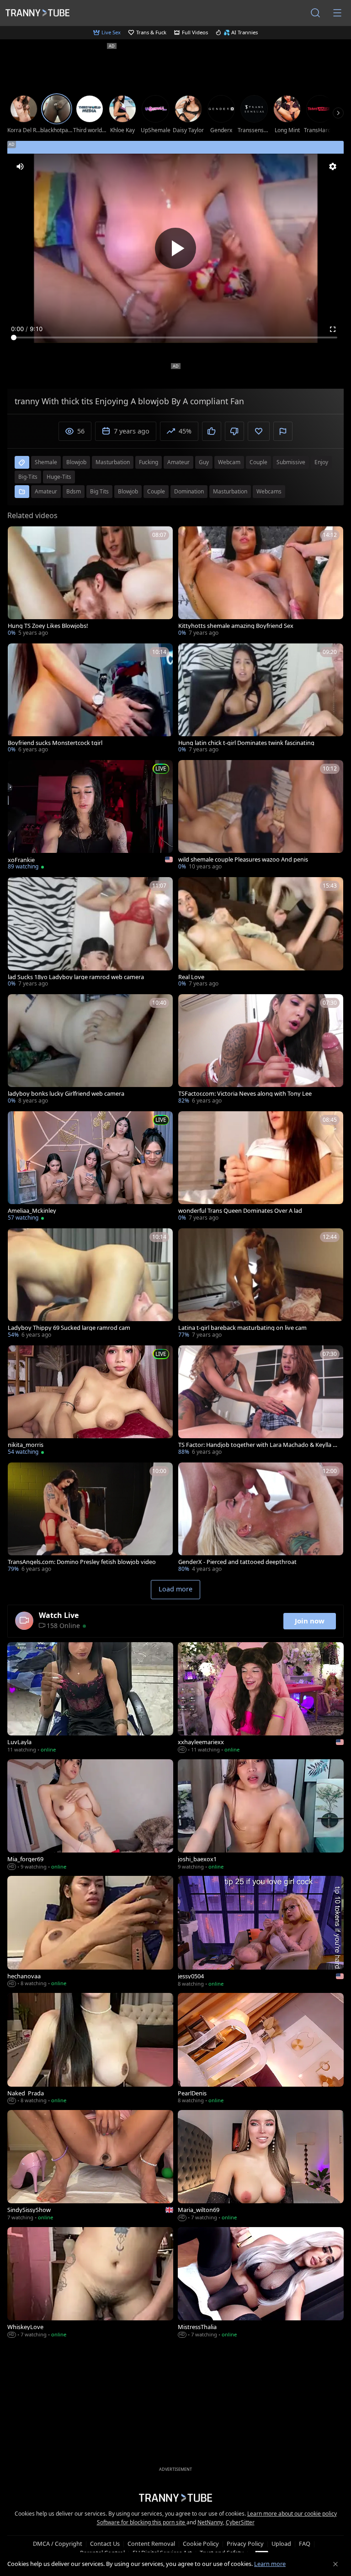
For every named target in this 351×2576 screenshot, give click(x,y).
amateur (178, 462)
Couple (156, 491)
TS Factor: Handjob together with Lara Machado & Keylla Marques (258, 1445)
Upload (281, 2544)
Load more (175, 1589)
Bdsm (74, 491)
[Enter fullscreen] (333, 329)
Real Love (191, 977)
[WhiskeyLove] (90, 2283)
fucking (149, 462)
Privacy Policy (245, 2544)
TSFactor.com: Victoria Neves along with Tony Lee (245, 1094)
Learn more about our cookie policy (292, 2514)
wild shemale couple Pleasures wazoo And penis (243, 860)
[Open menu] (337, 13)
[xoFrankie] (90, 816)
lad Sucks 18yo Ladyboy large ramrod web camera (76, 977)
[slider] (175, 337)
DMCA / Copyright (58, 2544)
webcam (229, 462)
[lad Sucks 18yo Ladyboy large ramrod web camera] (90, 933)
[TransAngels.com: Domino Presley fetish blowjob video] (90, 1518)
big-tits (28, 477)
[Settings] (333, 166)
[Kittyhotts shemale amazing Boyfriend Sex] (261, 582)
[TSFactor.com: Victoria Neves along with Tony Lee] (261, 1050)
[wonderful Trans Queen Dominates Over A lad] (261, 1167)
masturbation (113, 462)
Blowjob (128, 491)
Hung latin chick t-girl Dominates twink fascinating (246, 743)
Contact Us (105, 2544)
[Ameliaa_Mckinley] (90, 1167)
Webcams (269, 491)
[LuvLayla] (90, 1698)
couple (258, 462)
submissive (291, 462)
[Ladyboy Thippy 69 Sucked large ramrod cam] (90, 1284)
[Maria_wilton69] (261, 2166)
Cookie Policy (201, 2544)
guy (204, 462)
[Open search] (315, 13)
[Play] (175, 248)
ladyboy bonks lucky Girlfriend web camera (66, 1094)
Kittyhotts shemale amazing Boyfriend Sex (236, 626)
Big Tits (99, 491)
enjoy (321, 462)
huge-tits (59, 477)
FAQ (305, 2544)
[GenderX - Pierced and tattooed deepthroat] (261, 1518)
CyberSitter (240, 2522)
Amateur (46, 491)
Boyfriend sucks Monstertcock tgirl (55, 743)
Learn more (270, 2564)
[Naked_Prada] (90, 2049)
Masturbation (230, 491)
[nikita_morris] (90, 1401)
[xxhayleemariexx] (261, 1698)
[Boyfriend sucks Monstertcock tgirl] (90, 699)
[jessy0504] (261, 1932)
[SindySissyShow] (90, 2166)
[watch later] (19, 537)
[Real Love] (261, 933)
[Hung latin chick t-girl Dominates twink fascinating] (261, 699)
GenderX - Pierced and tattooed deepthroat (237, 1562)
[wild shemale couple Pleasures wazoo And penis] (261, 816)
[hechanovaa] (90, 1932)
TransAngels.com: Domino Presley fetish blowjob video (82, 1562)
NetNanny (210, 2522)
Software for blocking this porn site (142, 2522)
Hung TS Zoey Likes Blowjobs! (48, 626)
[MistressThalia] (261, 2283)
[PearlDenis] (261, 2049)
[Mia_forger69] (90, 1816)
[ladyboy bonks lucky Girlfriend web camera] (90, 1050)
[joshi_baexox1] (261, 1816)
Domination (189, 491)
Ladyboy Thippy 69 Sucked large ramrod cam (69, 1328)
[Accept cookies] (335, 2564)
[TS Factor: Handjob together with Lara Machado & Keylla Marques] (261, 1401)
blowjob (76, 462)
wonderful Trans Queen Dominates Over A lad (240, 1211)
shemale (46, 462)
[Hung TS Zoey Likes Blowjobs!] (90, 582)
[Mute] (20, 166)
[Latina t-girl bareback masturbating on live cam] (261, 1284)
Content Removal (151, 2544)
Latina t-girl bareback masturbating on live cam (242, 1328)
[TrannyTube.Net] (37, 13)
